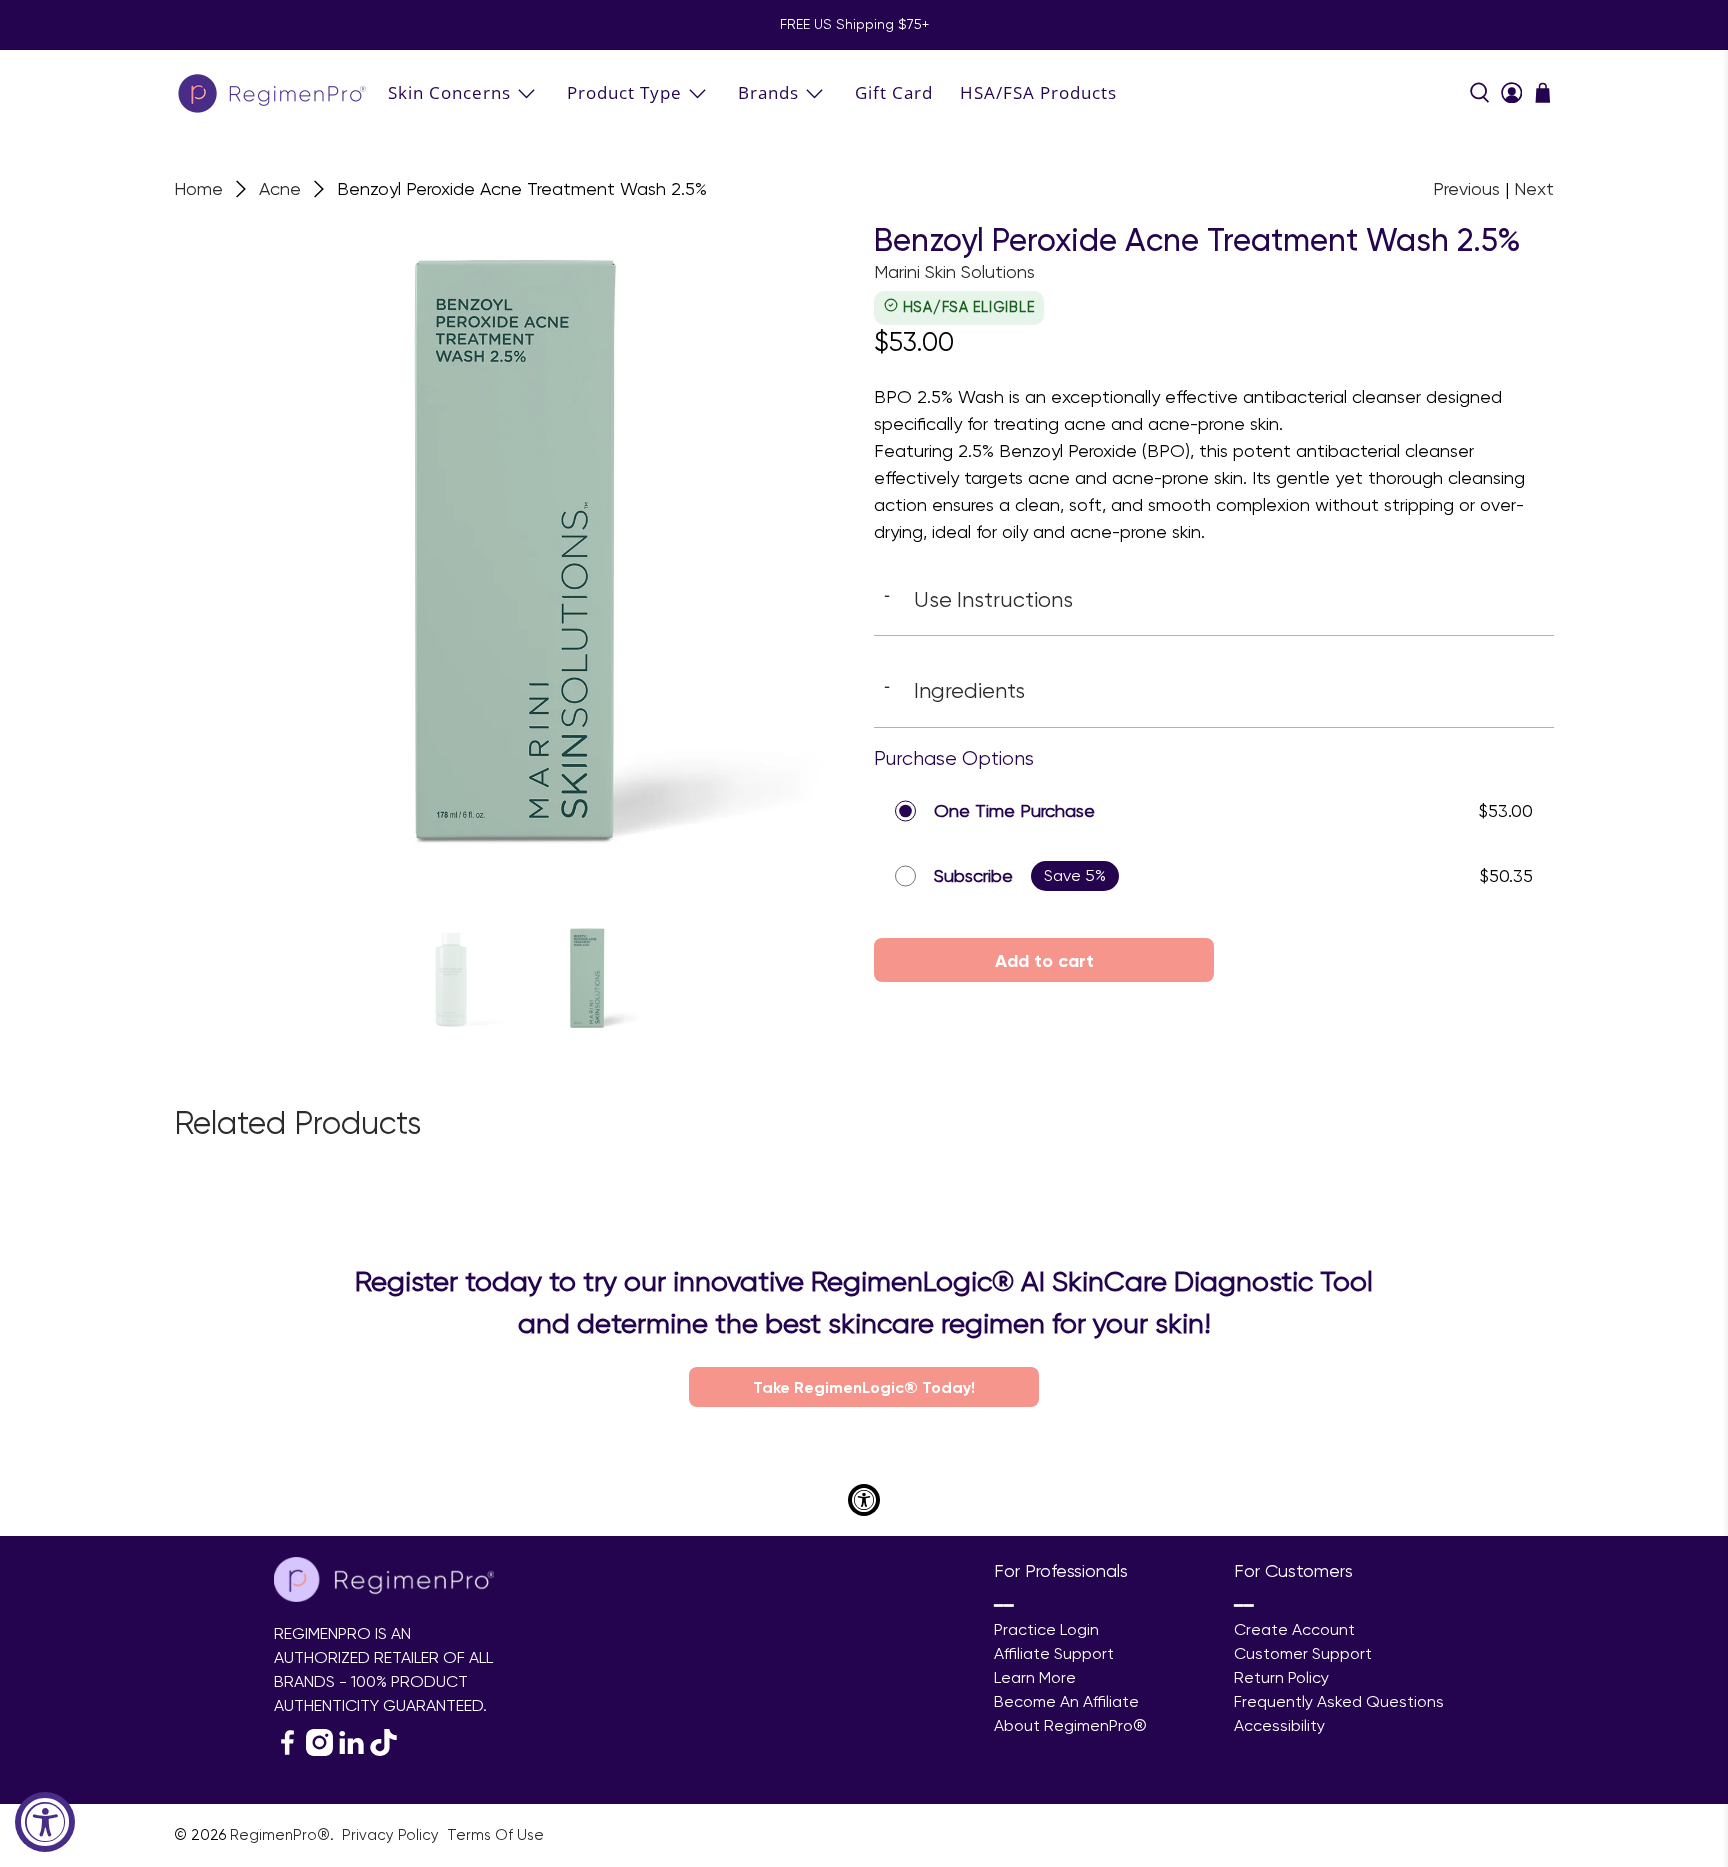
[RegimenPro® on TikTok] (383, 1750)
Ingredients (954, 690)
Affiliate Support (1054, 1653)
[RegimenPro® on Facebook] (287, 1750)
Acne (280, 189)
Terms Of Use (495, 1835)
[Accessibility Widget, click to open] (45, 1822)
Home (198, 189)
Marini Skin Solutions (954, 271)
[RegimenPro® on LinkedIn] (351, 1750)
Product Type (624, 92)
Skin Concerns (449, 92)
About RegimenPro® (1070, 1725)
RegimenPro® (280, 1835)
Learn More (1035, 1677)
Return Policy (1281, 1677)
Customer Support (1303, 1653)
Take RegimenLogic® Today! (864, 1387)
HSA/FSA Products (1038, 92)
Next (1534, 188)
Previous (1466, 188)
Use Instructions (978, 599)
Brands (768, 92)
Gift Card (894, 92)
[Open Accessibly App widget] (864, 1500)
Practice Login (1046, 1629)
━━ (1004, 1605)
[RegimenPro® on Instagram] (319, 1750)
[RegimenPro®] (274, 92)
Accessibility (1279, 1725)
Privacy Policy (392, 1835)
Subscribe (973, 875)
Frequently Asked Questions (1339, 1701)
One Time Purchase (1014, 810)
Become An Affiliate (1066, 1701)
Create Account (1294, 1629)
